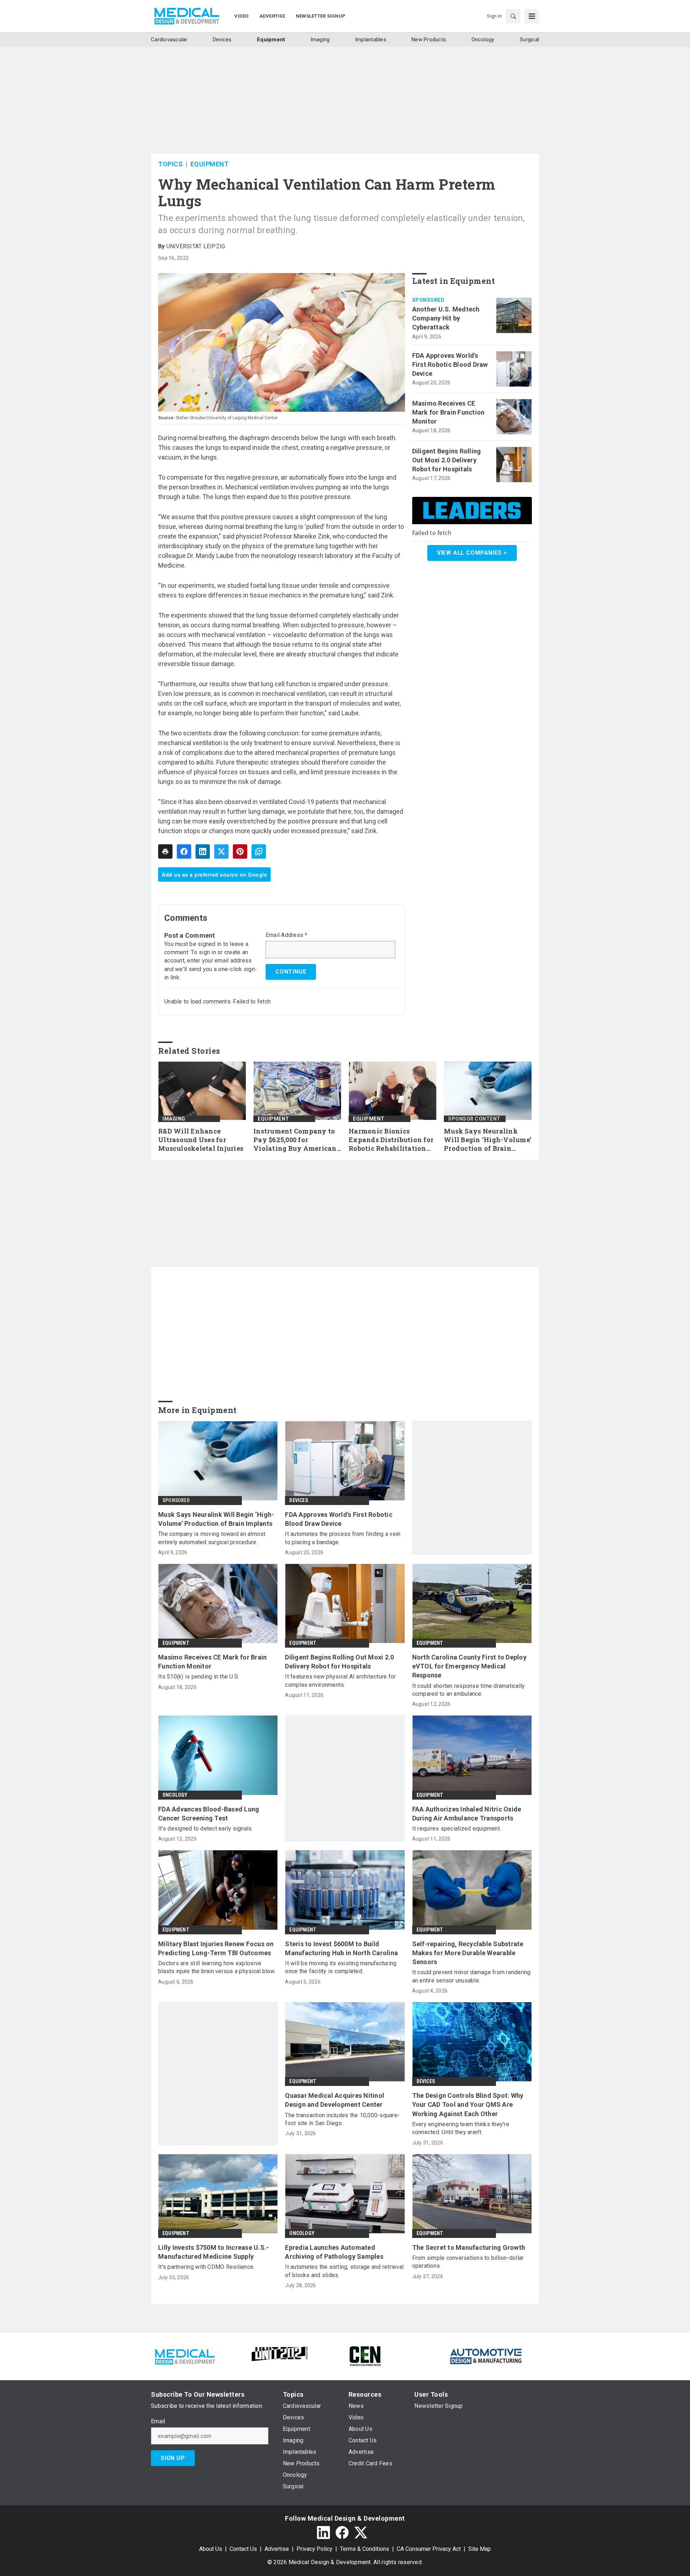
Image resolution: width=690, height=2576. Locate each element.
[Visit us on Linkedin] (323, 2533)
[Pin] (240, 851)
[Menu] (532, 16)
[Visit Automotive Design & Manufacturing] (486, 2356)
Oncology (175, 1795)
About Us (211, 2549)
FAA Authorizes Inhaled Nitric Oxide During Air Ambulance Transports (467, 1814)
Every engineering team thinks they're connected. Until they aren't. (461, 2128)
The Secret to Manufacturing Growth (469, 2247)
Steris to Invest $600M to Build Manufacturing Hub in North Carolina (341, 1948)
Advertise (277, 2549)
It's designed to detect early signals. (206, 1829)
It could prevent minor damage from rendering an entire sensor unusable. (471, 1976)
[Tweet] (221, 851)
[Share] (184, 851)
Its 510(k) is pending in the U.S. (199, 1677)
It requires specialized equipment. (457, 1829)
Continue (291, 972)
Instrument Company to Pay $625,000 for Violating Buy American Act (295, 1140)
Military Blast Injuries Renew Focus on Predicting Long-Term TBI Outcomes (216, 1948)
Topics (170, 164)
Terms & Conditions (365, 2549)
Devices (298, 1500)
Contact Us (243, 2549)
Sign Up (173, 2458)
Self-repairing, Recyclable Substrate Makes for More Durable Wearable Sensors (468, 1953)
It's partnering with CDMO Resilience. (206, 2267)
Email (158, 2422)
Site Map (480, 2549)
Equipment (210, 164)
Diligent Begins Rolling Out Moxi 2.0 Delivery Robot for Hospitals (447, 460)
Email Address (287, 935)
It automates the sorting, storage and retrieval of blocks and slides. (344, 2271)
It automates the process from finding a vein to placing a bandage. (343, 1538)
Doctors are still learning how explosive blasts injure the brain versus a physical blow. (217, 1967)
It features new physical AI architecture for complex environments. (340, 1681)
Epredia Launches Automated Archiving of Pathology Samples (334, 2252)
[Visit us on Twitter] (361, 2533)
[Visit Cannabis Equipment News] (365, 2356)
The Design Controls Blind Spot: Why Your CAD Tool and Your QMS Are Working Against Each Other (468, 2104)
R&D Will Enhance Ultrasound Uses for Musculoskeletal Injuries (201, 1140)
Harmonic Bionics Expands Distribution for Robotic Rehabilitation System (391, 1140)
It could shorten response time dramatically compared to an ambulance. (469, 1690)
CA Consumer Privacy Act (429, 2549)
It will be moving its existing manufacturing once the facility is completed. (341, 1967)
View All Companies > (472, 553)
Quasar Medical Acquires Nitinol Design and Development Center (335, 2100)
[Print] (165, 851)
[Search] (513, 16)
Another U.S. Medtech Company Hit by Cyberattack (446, 318)
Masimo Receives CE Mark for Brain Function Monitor (448, 412)
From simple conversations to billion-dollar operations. (468, 2262)
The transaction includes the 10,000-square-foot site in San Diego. (342, 2119)
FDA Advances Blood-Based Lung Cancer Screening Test (209, 1814)
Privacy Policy (314, 2549)
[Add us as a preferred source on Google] (259, 851)
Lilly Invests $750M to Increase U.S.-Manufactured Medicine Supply (213, 2252)
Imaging (174, 1119)
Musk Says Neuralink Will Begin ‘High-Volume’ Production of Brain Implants (487, 1140)
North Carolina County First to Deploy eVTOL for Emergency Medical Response (469, 1666)
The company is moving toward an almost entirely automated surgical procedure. (212, 1538)
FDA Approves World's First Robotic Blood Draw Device (450, 364)
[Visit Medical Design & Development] (185, 2356)
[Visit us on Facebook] (342, 2533)
